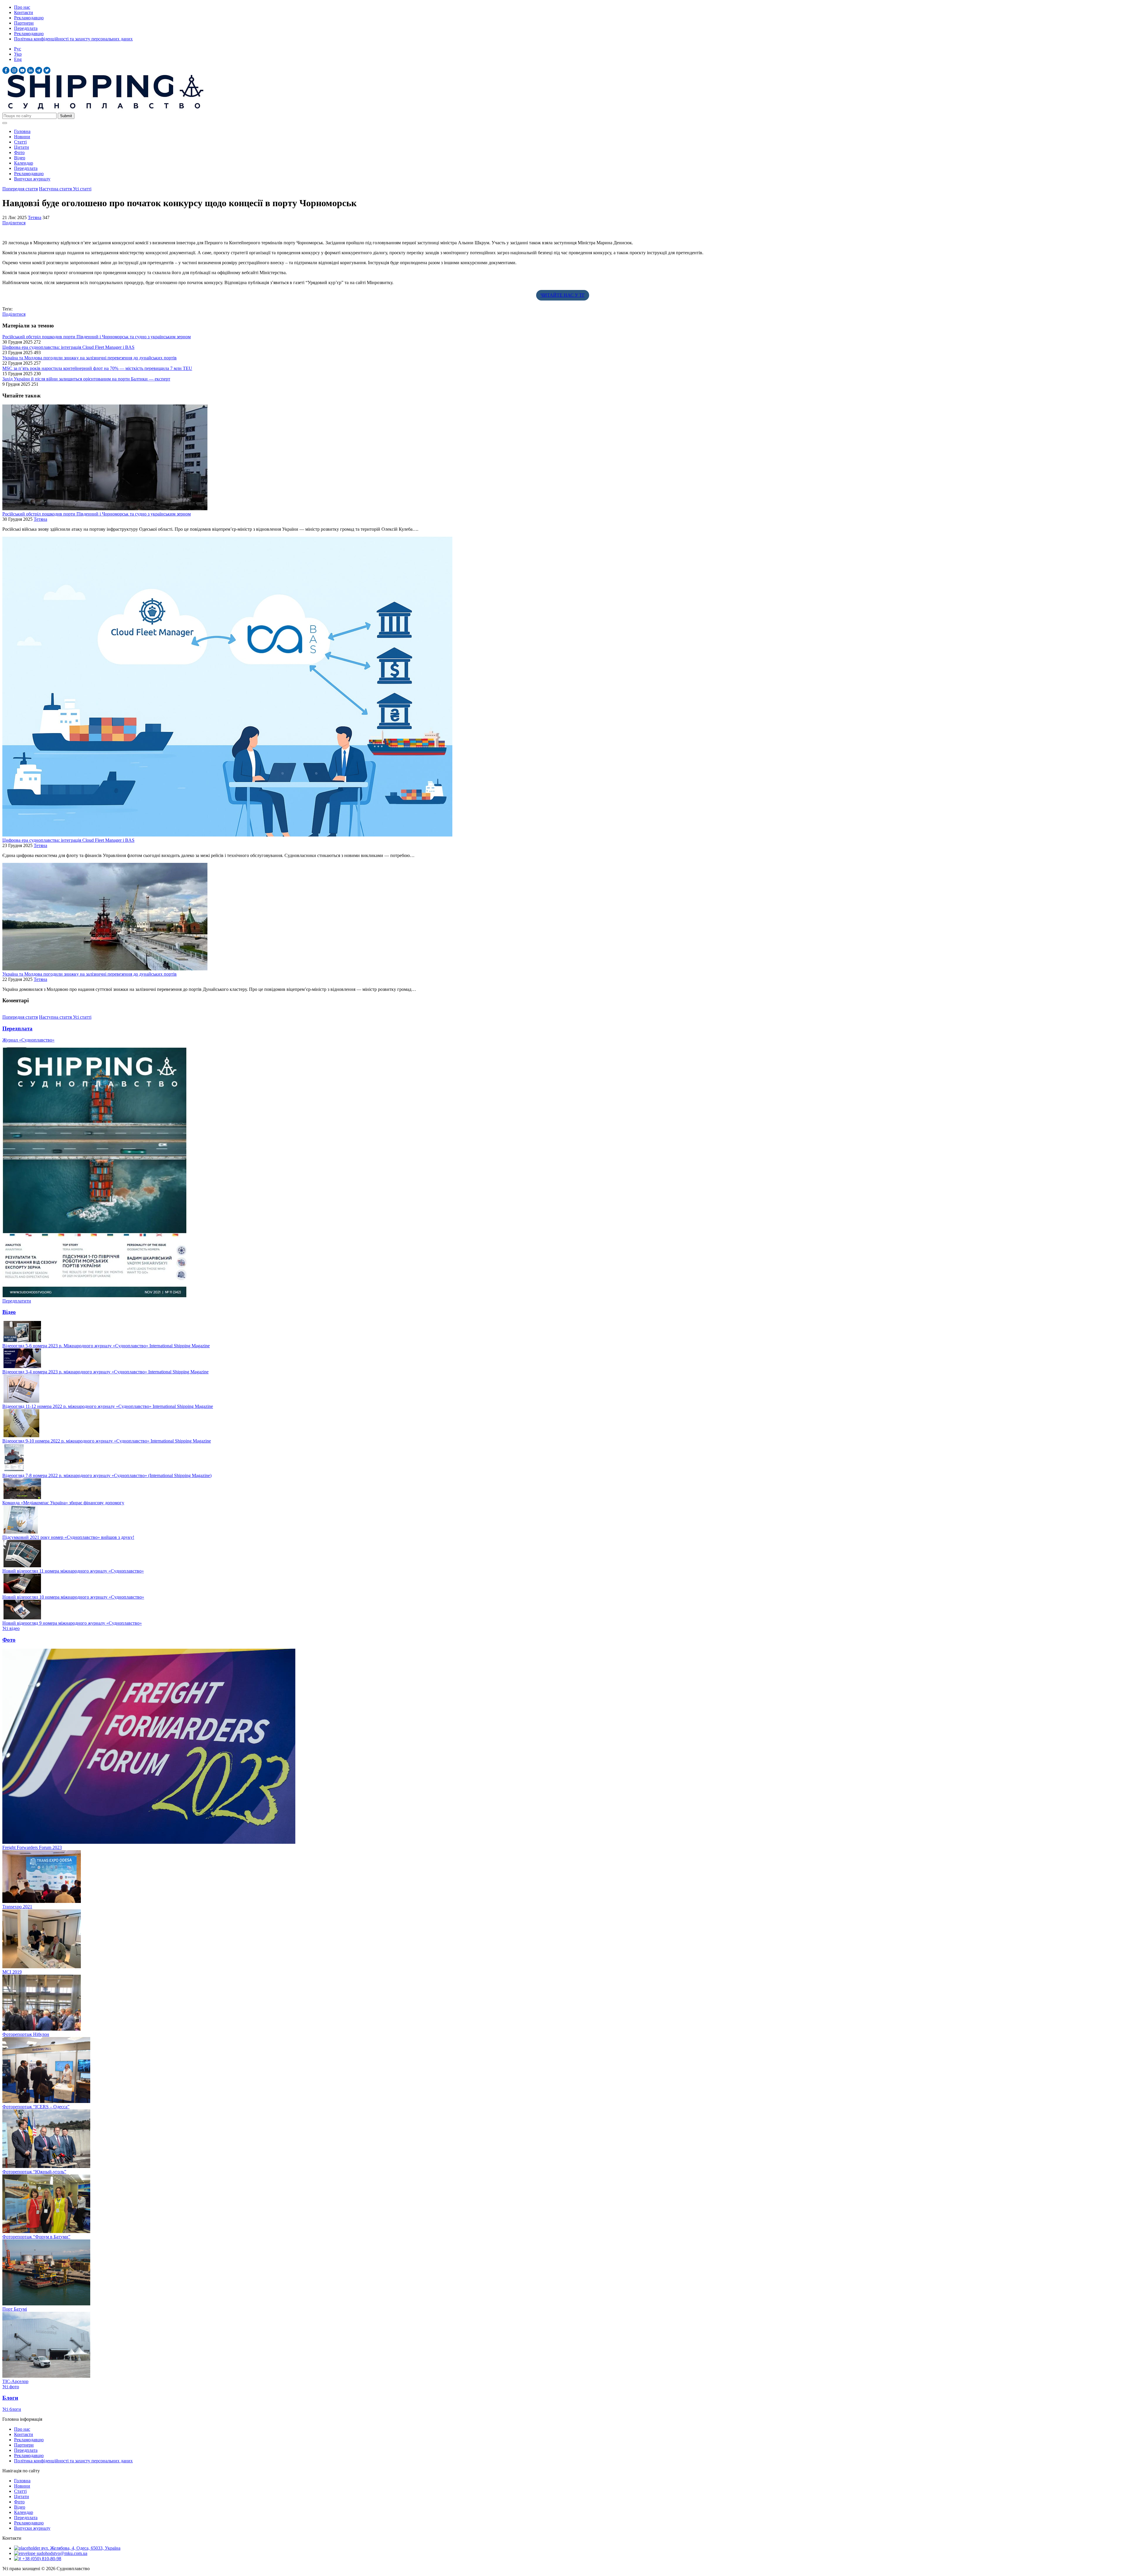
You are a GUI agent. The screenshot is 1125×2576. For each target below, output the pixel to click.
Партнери (24, 23)
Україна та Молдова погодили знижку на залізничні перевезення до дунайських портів (90, 358)
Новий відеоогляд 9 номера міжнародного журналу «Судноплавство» (72, 1623)
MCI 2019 (12, 1972)
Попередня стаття (20, 189)
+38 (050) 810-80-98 (41, 2559)
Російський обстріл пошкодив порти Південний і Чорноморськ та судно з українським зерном (97, 337)
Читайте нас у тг (563, 295)
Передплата (26, 28)
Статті (20, 142)
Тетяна (35, 217)
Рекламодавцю (29, 18)
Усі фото (11, 2387)
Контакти (24, 12)
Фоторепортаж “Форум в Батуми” (36, 2237)
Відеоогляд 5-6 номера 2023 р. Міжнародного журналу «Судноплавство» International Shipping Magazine (106, 1346)
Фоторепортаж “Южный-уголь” (34, 2172)
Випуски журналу (32, 179)
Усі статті (82, 189)
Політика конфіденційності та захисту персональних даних (73, 39)
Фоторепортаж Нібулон (26, 2034)
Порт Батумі (15, 2309)
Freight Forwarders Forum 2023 (32, 1847)
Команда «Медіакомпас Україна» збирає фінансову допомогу (63, 1503)
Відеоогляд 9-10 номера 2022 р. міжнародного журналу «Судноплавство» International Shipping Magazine (107, 1441)
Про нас (22, 7)
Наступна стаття (56, 189)
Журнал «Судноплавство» (28, 1040)
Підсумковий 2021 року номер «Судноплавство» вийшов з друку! (68, 1537)
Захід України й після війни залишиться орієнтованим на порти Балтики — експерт (86, 379)
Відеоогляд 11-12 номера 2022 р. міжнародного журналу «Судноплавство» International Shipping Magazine (108, 1406)
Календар (24, 163)
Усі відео (11, 1628)
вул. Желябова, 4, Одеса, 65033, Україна (80, 2548)
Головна (22, 131)
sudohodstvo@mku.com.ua (61, 2553)
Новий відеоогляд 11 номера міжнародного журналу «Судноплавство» (73, 1571)
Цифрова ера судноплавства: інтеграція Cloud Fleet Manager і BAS (68, 347)
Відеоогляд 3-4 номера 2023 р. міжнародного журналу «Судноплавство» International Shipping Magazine (105, 1372)
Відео (20, 158)
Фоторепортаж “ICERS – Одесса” (36, 2107)
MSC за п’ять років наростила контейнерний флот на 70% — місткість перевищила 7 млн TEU (97, 368)
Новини (22, 137)
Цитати (22, 147)
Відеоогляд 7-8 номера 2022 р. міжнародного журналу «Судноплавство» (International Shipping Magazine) (107, 1475)
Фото (19, 152)
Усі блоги (12, 2409)
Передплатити (17, 1301)
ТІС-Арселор (15, 2381)
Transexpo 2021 (17, 1907)
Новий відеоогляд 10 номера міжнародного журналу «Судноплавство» (73, 1597)
